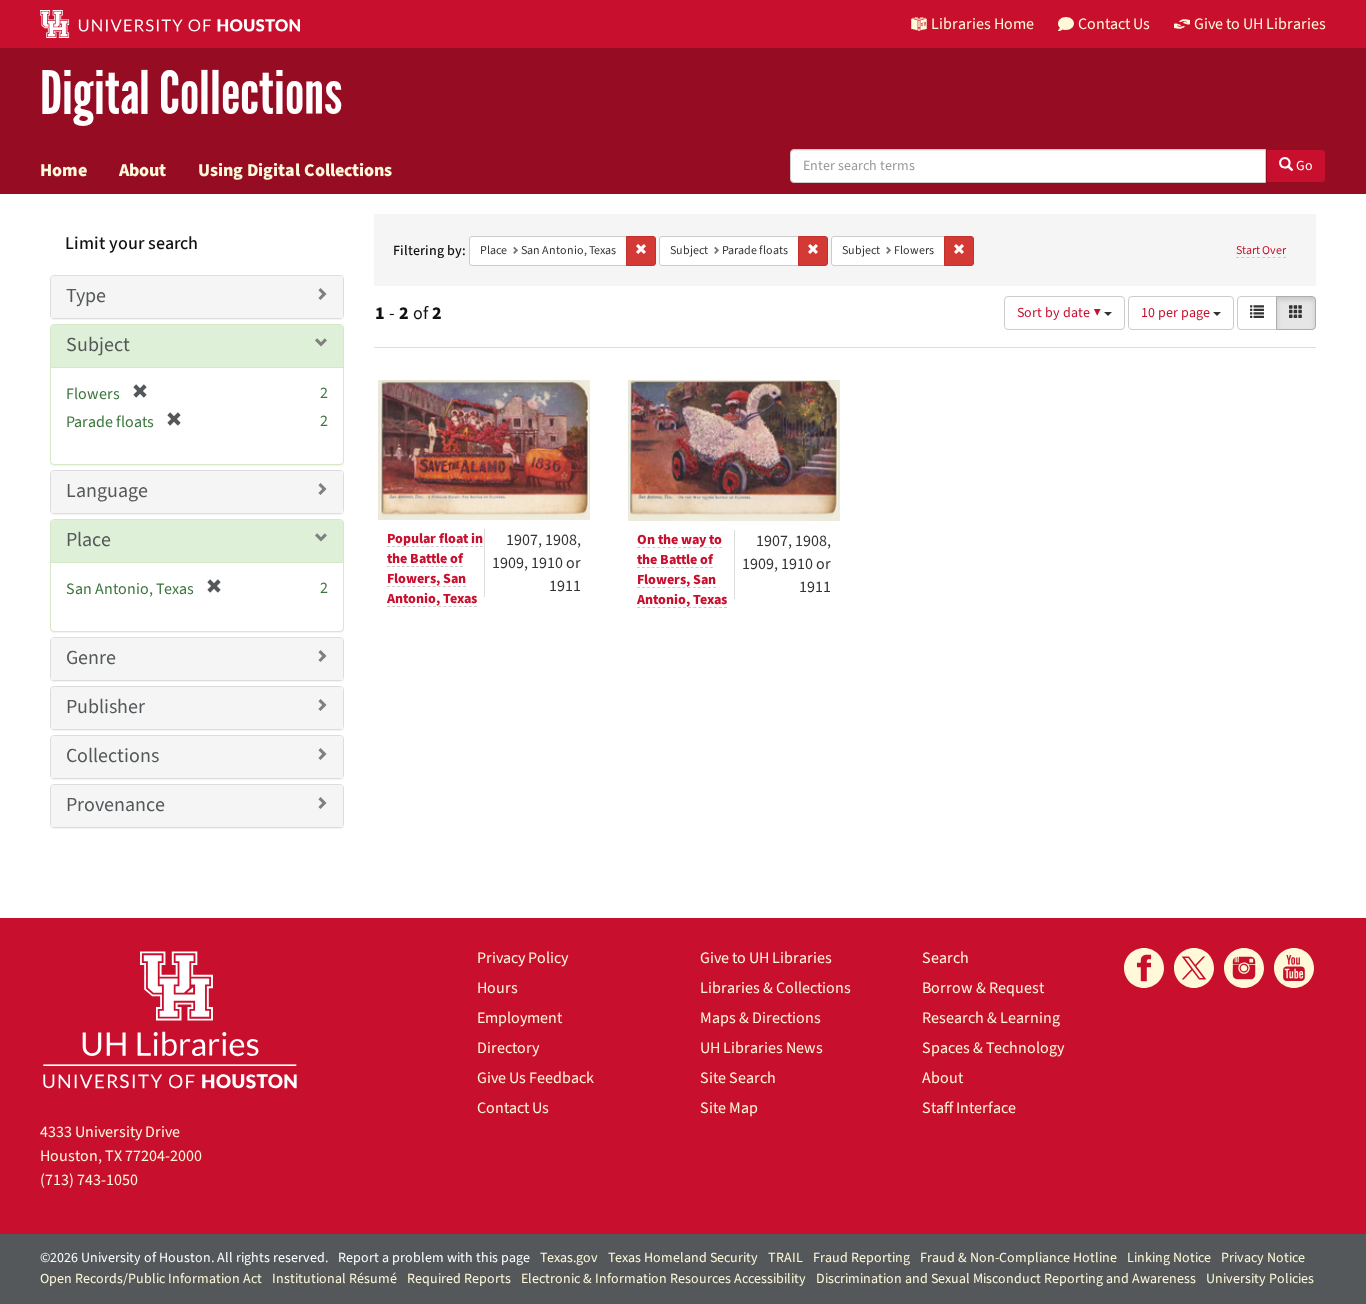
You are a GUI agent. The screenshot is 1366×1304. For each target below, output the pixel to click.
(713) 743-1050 (89, 1180)
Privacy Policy (522, 958)
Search (945, 958)
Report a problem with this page (434, 1258)
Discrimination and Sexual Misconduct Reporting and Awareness (1006, 1279)
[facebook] (1144, 968)
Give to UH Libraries (766, 958)
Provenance (115, 805)
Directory (508, 1048)
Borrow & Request (983, 988)
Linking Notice (1169, 1258)
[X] (1194, 968)
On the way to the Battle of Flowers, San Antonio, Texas (682, 570)
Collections (112, 756)
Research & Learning (991, 1018)
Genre (91, 658)
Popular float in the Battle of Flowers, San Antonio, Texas (435, 569)
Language (107, 491)
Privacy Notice (1263, 1258)
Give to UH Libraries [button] (1260, 24)
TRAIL (785, 1258)
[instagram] (1244, 968)
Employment (519, 1018)
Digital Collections (191, 94)
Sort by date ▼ (1060, 313)
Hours (497, 988)
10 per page (1177, 313)
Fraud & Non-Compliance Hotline (1018, 1258)
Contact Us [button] (1114, 24)
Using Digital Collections (295, 170)
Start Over (1261, 250)
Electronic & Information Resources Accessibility (663, 1279)
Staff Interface (969, 1108)
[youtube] (1294, 968)
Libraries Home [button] (982, 24)
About (142, 170)
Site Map (729, 1108)
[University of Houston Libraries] (170, 1019)
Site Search (738, 1078)
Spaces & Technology (993, 1048)
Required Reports (459, 1279)
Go (1303, 166)
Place (88, 540)
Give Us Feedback (535, 1078)
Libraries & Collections (775, 988)
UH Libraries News (761, 1048)
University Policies (1260, 1279)
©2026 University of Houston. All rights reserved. (184, 1258)
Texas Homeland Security (683, 1258)
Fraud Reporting (861, 1258)
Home (63, 170)
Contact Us (513, 1108)
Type (86, 296)
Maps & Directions (760, 1018)
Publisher (105, 707)
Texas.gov (569, 1258)
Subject (98, 345)
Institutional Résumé (334, 1279)
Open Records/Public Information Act (151, 1279)
